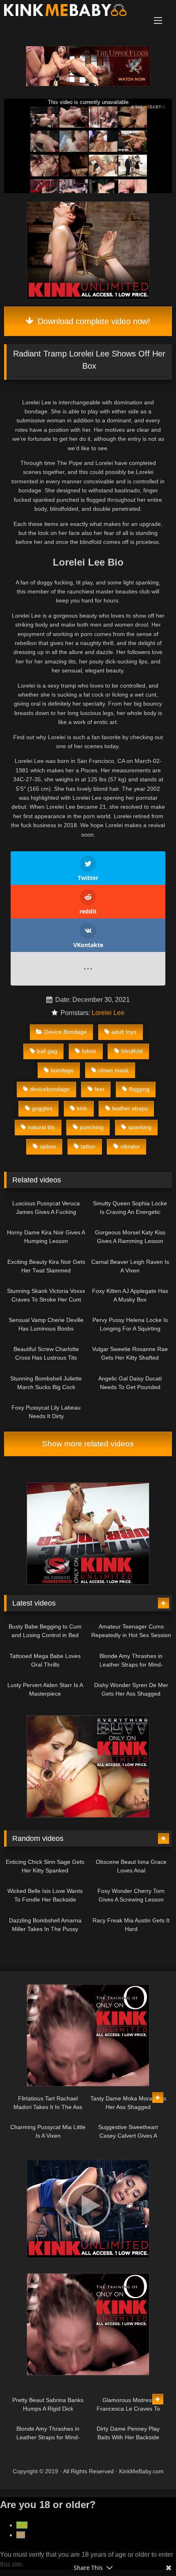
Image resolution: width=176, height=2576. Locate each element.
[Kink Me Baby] (72, 11)
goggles (42, 1108)
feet (99, 1089)
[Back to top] (151, 2552)
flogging (139, 1089)
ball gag (47, 1051)
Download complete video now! (93, 321)
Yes (22, 2525)
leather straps (130, 1108)
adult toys (124, 1032)
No (21, 2535)
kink (82, 1108)
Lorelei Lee (108, 1013)
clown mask (113, 1070)
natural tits (41, 1127)
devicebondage (50, 1089)
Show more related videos (88, 1444)
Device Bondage (65, 1032)
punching (92, 1127)
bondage (62, 1070)
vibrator (130, 1146)
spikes (48, 1146)
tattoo (88, 1146)
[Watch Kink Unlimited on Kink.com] (88, 84)
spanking (140, 1127)
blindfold (132, 1051)
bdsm (89, 1051)
